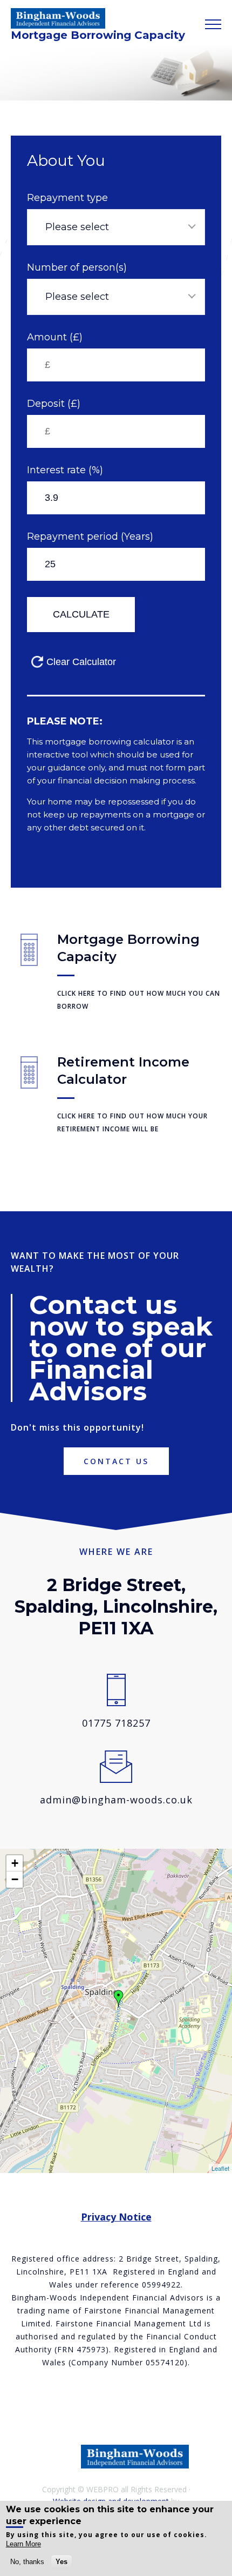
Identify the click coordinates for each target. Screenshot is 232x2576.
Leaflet (220, 2168)
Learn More (23, 2544)
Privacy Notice (116, 2217)
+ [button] (15, 1863)
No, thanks (27, 2562)
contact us (116, 1461)
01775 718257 (116, 1723)
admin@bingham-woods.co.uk (116, 1800)
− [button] (15, 1879)
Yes (62, 2562)
